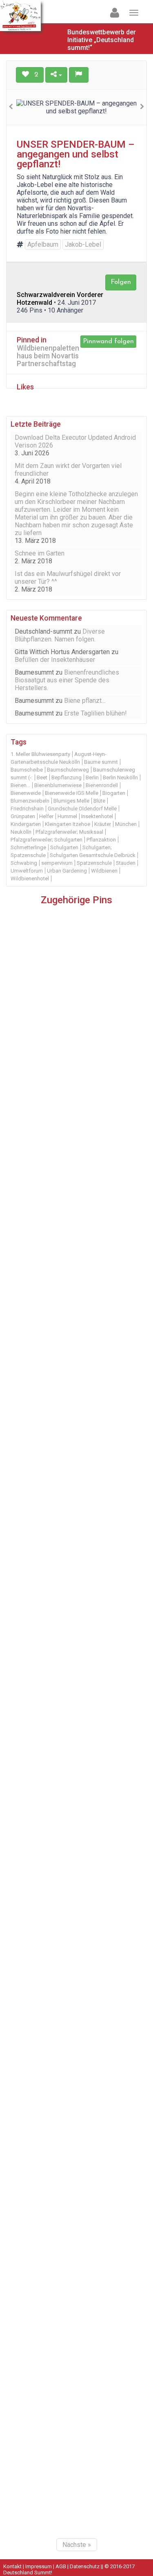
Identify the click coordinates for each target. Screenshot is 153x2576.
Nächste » (77, 2545)
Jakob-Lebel (83, 244)
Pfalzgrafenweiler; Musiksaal (69, 832)
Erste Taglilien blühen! (95, 713)
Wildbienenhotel (30, 879)
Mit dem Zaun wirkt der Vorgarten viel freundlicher (68, 470)
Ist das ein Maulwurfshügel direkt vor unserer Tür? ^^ (68, 578)
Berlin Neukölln (120, 777)
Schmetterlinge (28, 847)
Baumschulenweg (68, 770)
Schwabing (24, 863)
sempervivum (57, 863)
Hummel (67, 816)
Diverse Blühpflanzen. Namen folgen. (60, 635)
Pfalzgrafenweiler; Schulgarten (47, 840)
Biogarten (114, 793)
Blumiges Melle (71, 801)
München (126, 824)
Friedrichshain (27, 809)
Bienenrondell (102, 785)
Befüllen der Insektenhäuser (55, 660)
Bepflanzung (67, 777)
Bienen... (20, 785)
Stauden (126, 863)
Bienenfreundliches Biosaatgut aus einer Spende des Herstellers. (67, 680)
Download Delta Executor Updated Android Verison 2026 (75, 441)
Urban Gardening (67, 871)
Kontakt (12, 2566)
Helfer (46, 816)
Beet (42, 777)
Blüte (99, 801)
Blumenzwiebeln (30, 801)
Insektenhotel (97, 816)
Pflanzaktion (101, 840)
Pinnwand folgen (108, 341)
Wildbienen (104, 871)
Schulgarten (64, 847)
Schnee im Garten (40, 553)
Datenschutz (85, 2566)
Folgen (121, 282)
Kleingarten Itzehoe (68, 824)
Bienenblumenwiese (58, 785)
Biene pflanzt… (85, 701)
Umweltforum (27, 871)
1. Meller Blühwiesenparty (40, 754)
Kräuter (103, 824)
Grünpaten (23, 816)
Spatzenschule (94, 863)
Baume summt (101, 762)
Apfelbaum (43, 244)
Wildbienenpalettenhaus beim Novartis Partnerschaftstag (48, 356)
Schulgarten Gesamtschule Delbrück (93, 855)
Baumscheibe (27, 770)
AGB (61, 2566)
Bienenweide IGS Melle (72, 793)
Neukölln (21, 832)
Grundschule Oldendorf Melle (82, 809)
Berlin (92, 777)
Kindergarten (26, 824)
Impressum (39, 2566)
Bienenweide (26, 793)
